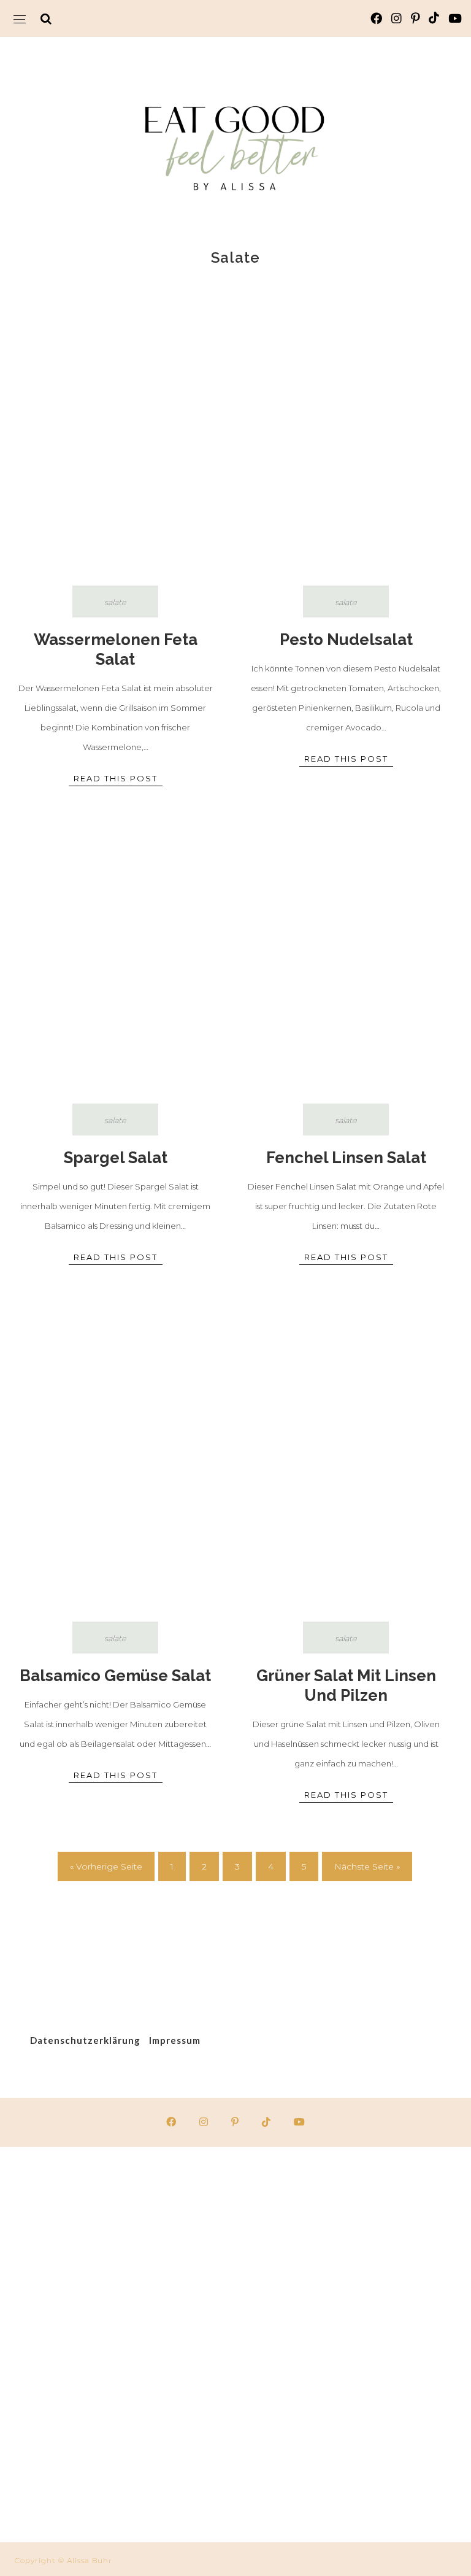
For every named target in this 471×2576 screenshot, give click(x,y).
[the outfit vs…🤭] (118, 2476)
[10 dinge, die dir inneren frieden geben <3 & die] (118, 2212)
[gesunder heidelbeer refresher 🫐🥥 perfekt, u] (118, 2344)
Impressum (175, 2040)
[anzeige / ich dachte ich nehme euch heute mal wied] (353, 2212)
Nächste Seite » (367, 1866)
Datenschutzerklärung (85, 2040)
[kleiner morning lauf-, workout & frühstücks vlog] (353, 2476)
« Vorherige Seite (106, 1866)
